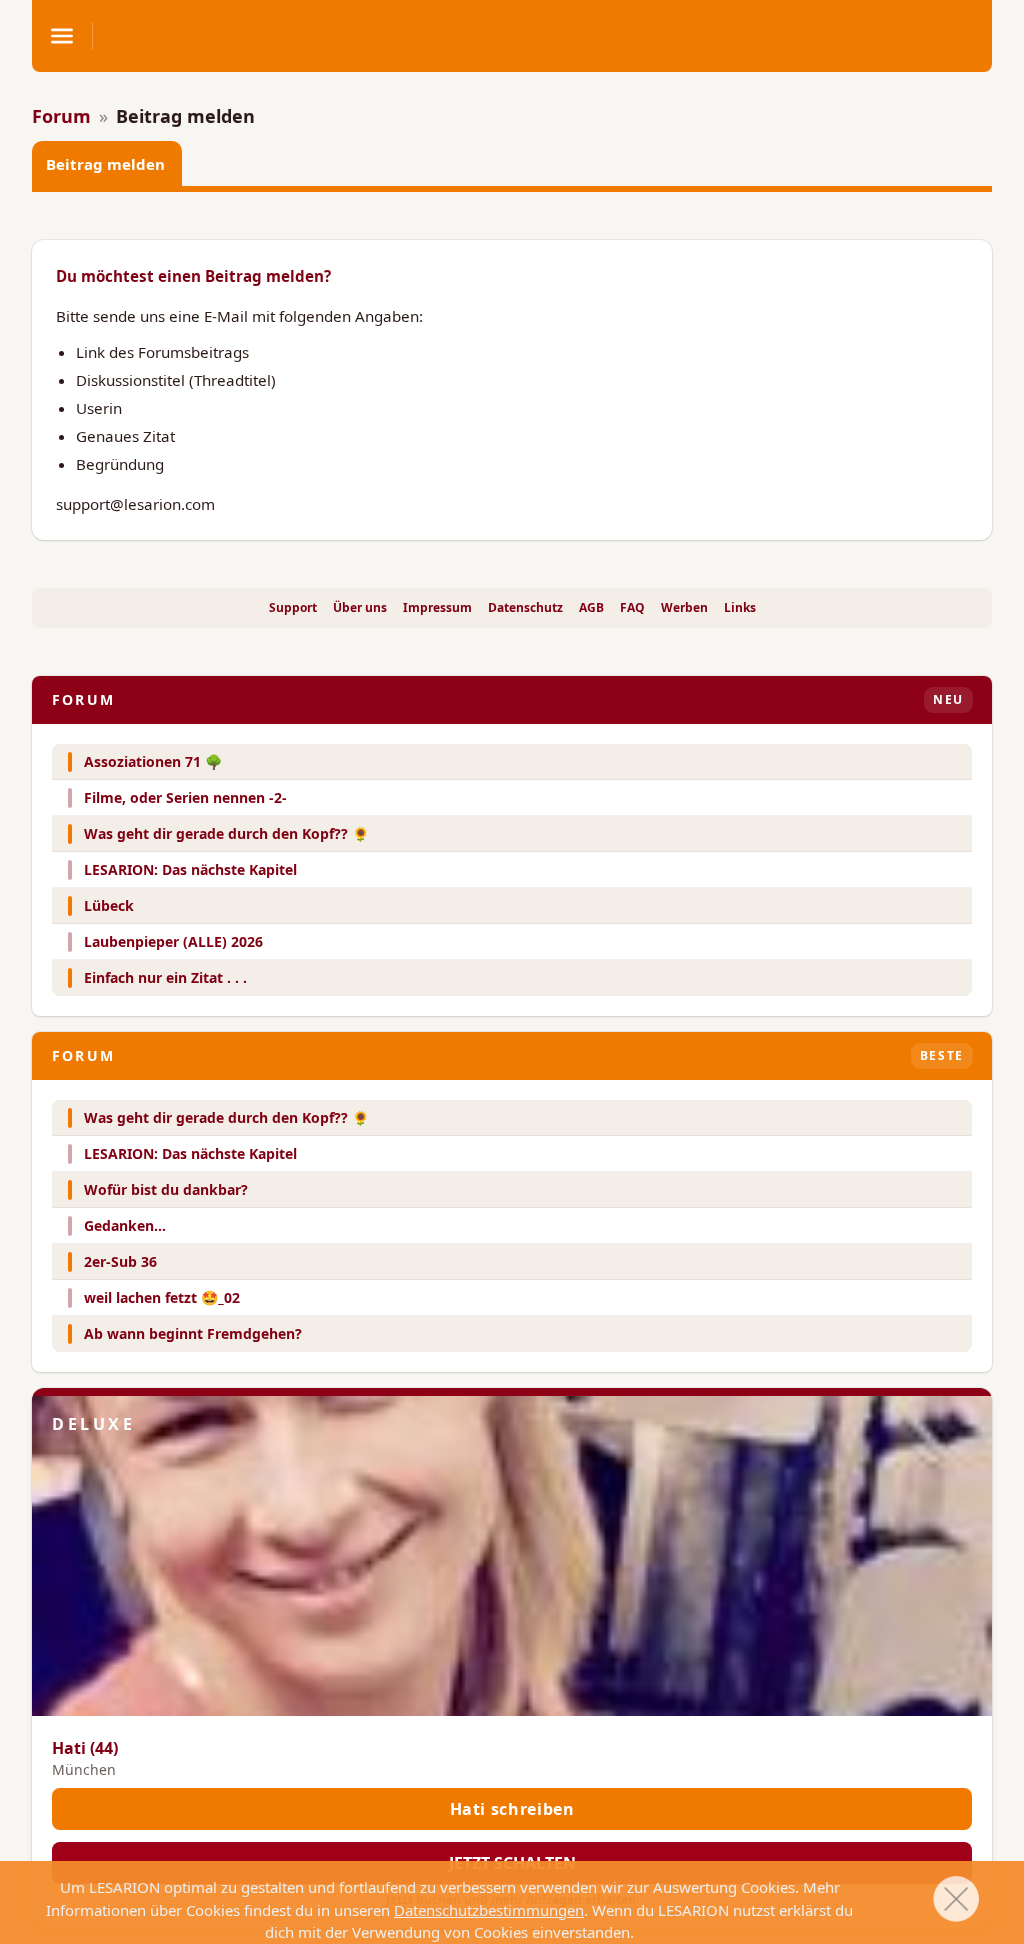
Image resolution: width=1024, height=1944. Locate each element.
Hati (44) (85, 1748)
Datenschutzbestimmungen (489, 1910)
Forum (61, 116)
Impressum (437, 608)
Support (293, 608)
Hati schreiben (512, 1809)
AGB (591, 608)
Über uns (360, 608)
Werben (684, 608)
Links (740, 608)
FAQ (632, 608)
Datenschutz (525, 608)
